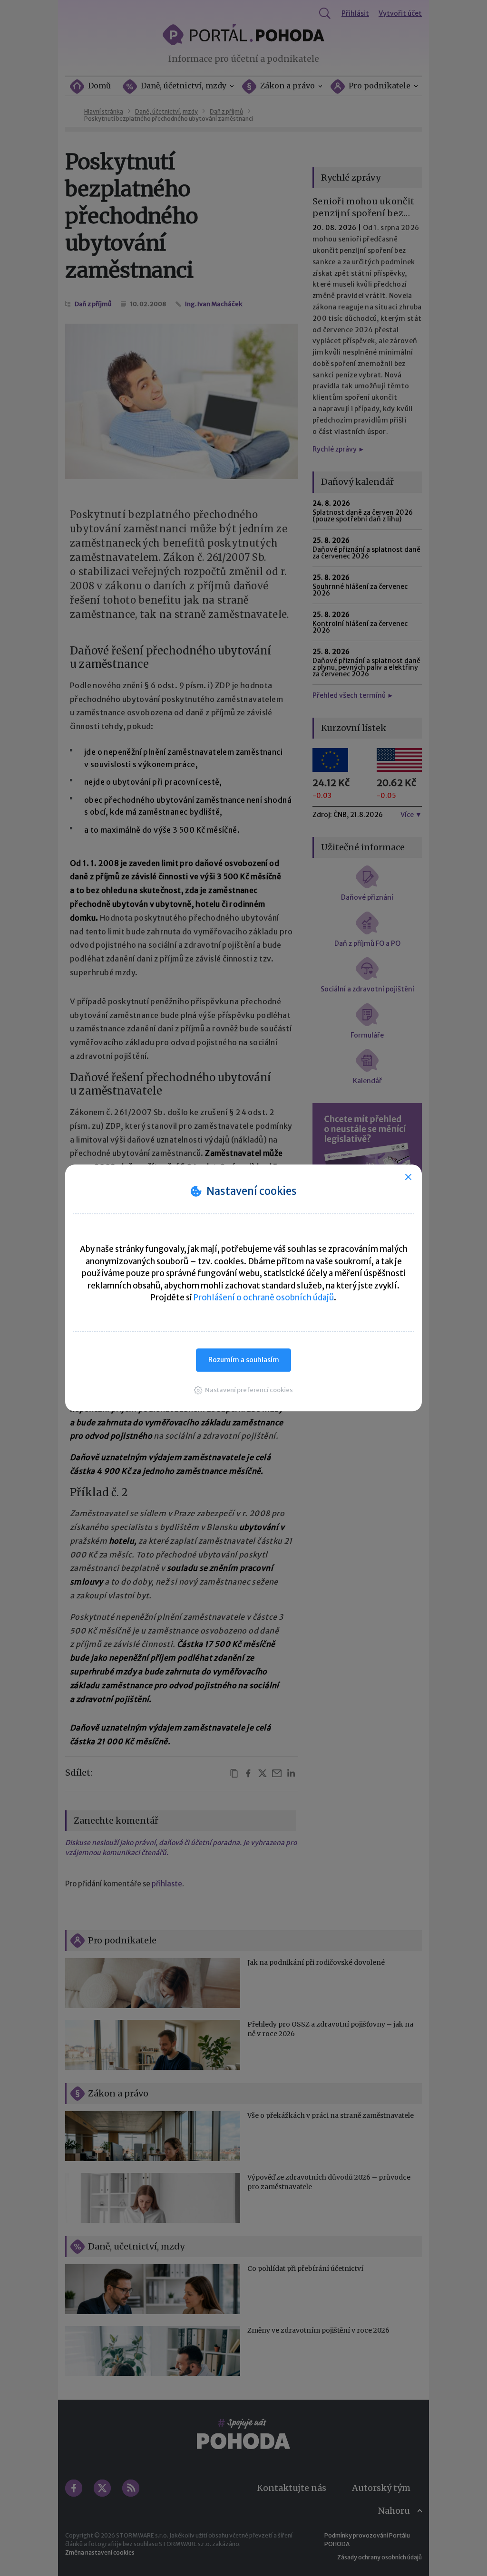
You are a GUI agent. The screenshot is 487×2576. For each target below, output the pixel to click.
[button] (243, 1390)
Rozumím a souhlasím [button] (244, 1360)
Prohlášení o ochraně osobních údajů (264, 1298)
